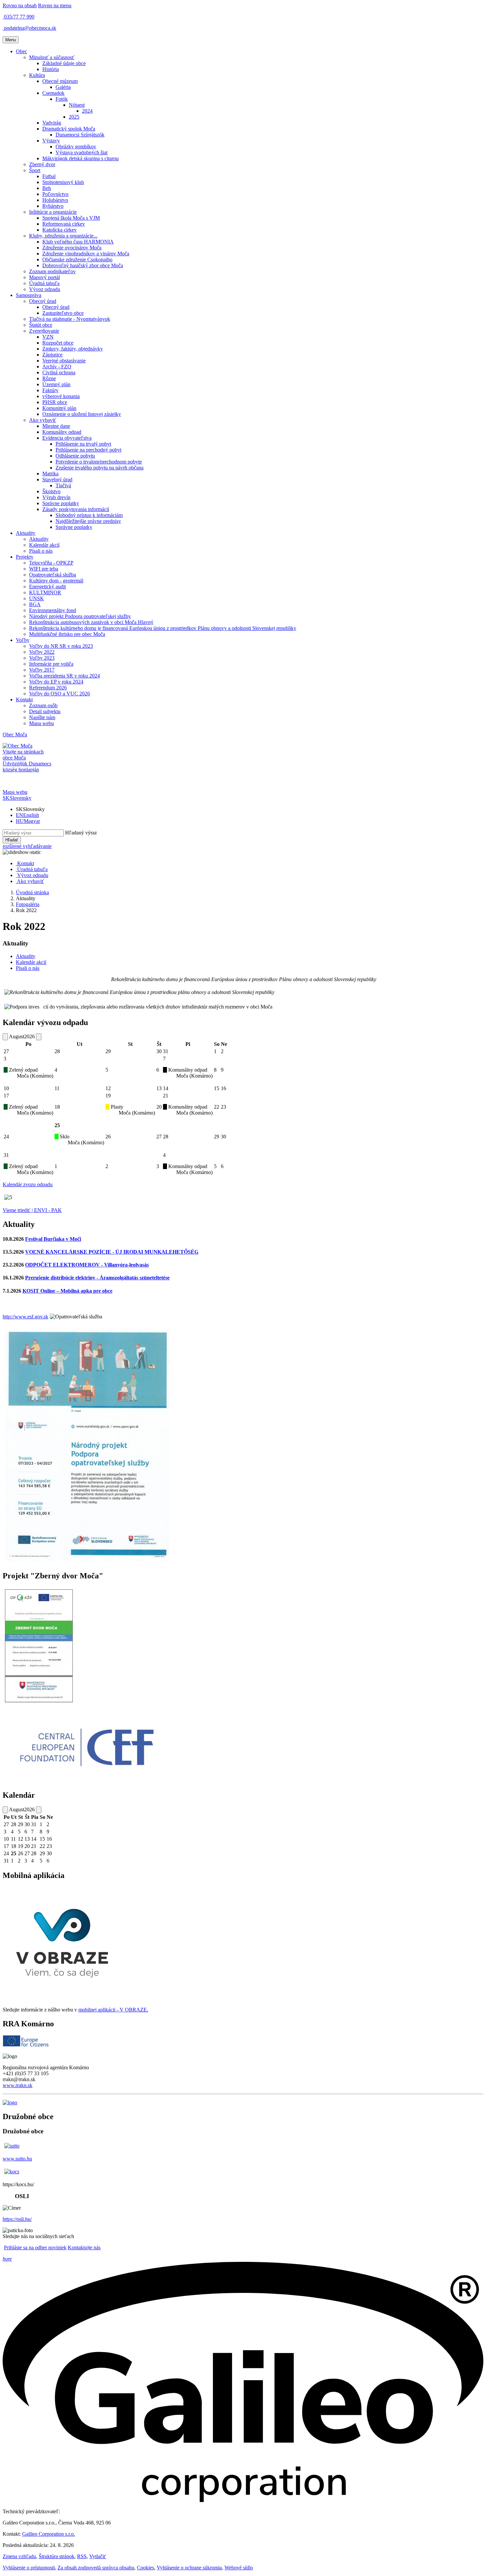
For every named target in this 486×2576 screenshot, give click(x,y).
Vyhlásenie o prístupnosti (29, 2568)
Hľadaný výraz (81, 833)
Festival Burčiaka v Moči (53, 1239)
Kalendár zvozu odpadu (28, 1184)
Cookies (145, 2568)
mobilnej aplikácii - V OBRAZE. (113, 2010)
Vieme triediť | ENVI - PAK (32, 1210)
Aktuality (26, 956)
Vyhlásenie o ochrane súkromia (189, 2568)
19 (108, 1096)
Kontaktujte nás (84, 2247)
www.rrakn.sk (18, 2085)
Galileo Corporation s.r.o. (49, 2534)
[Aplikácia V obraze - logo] (62, 2004)
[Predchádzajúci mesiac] (5, 1037)
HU (28, 821)
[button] (21, 51)
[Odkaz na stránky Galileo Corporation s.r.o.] (243, 2500)
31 (6, 1155)
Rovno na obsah (20, 5)
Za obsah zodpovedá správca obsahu (96, 2568)
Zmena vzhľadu (19, 2556)
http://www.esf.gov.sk (25, 1317)
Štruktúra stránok (57, 2556)
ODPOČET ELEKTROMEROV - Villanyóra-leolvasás (87, 1265)
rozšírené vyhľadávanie (27, 846)
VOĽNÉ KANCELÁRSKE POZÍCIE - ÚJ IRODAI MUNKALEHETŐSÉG (112, 1252)
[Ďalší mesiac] (39, 1037)
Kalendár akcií (31, 962)
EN (27, 815)
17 (6, 1096)
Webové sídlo (239, 2568)
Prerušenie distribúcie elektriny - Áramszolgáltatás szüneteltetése (97, 1278)
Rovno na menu (55, 5)
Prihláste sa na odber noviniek (35, 2247)
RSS (82, 2556)
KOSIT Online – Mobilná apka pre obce (67, 1291)
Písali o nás (28, 968)
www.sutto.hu (17, 2159)
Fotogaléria (28, 904)
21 (166, 1096)
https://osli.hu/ (17, 2219)
